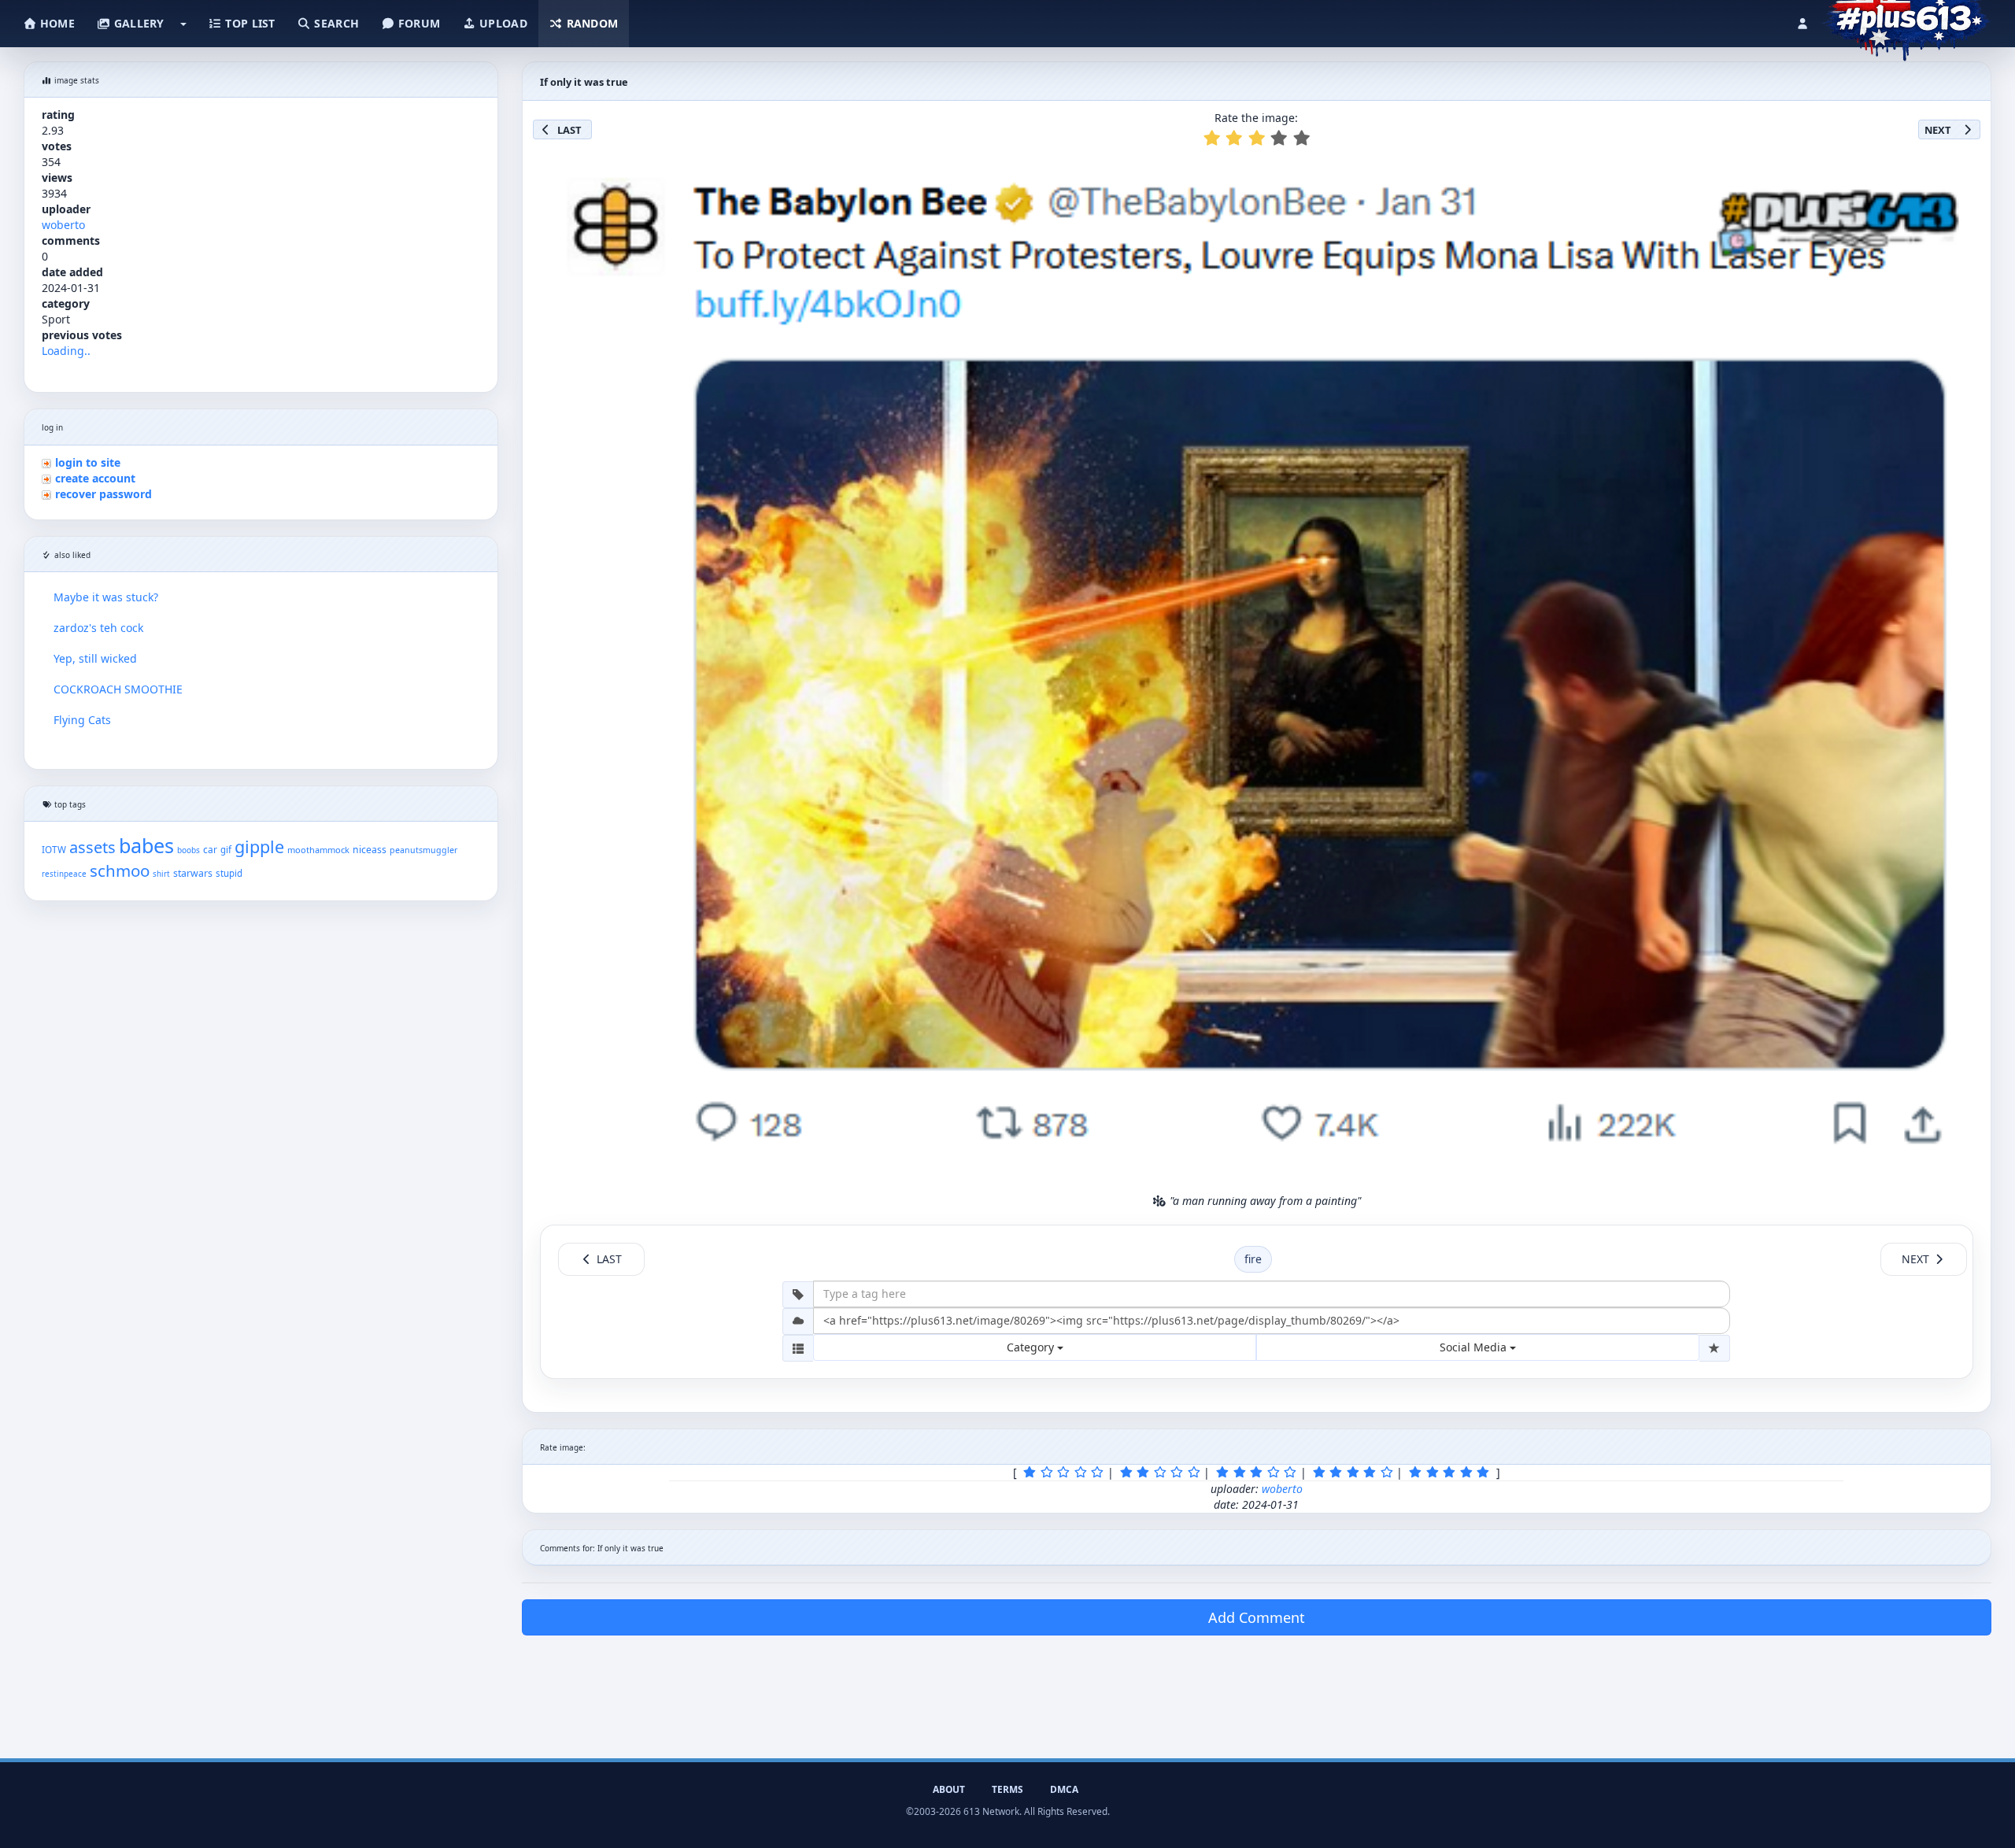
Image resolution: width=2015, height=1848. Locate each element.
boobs (189, 850)
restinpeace (64, 874)
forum (418, 23)
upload (502, 23)
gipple (259, 846)
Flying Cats (82, 720)
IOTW (54, 849)
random (590, 23)
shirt (161, 874)
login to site (88, 462)
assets (92, 847)
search (335, 23)
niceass (370, 850)
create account (95, 478)
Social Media (1475, 1347)
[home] (1906, 20)
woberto (63, 225)
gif (226, 850)
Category (1032, 1347)
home (56, 23)
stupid (229, 873)
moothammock (318, 850)
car (210, 849)
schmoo (120, 870)
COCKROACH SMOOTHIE (118, 689)
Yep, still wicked (95, 658)
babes (146, 845)
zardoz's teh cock (98, 628)
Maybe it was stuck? (106, 597)
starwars (193, 873)
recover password (104, 494)
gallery (137, 23)
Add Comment (1257, 1617)
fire (1253, 1259)
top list (249, 23)
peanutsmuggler (423, 850)
